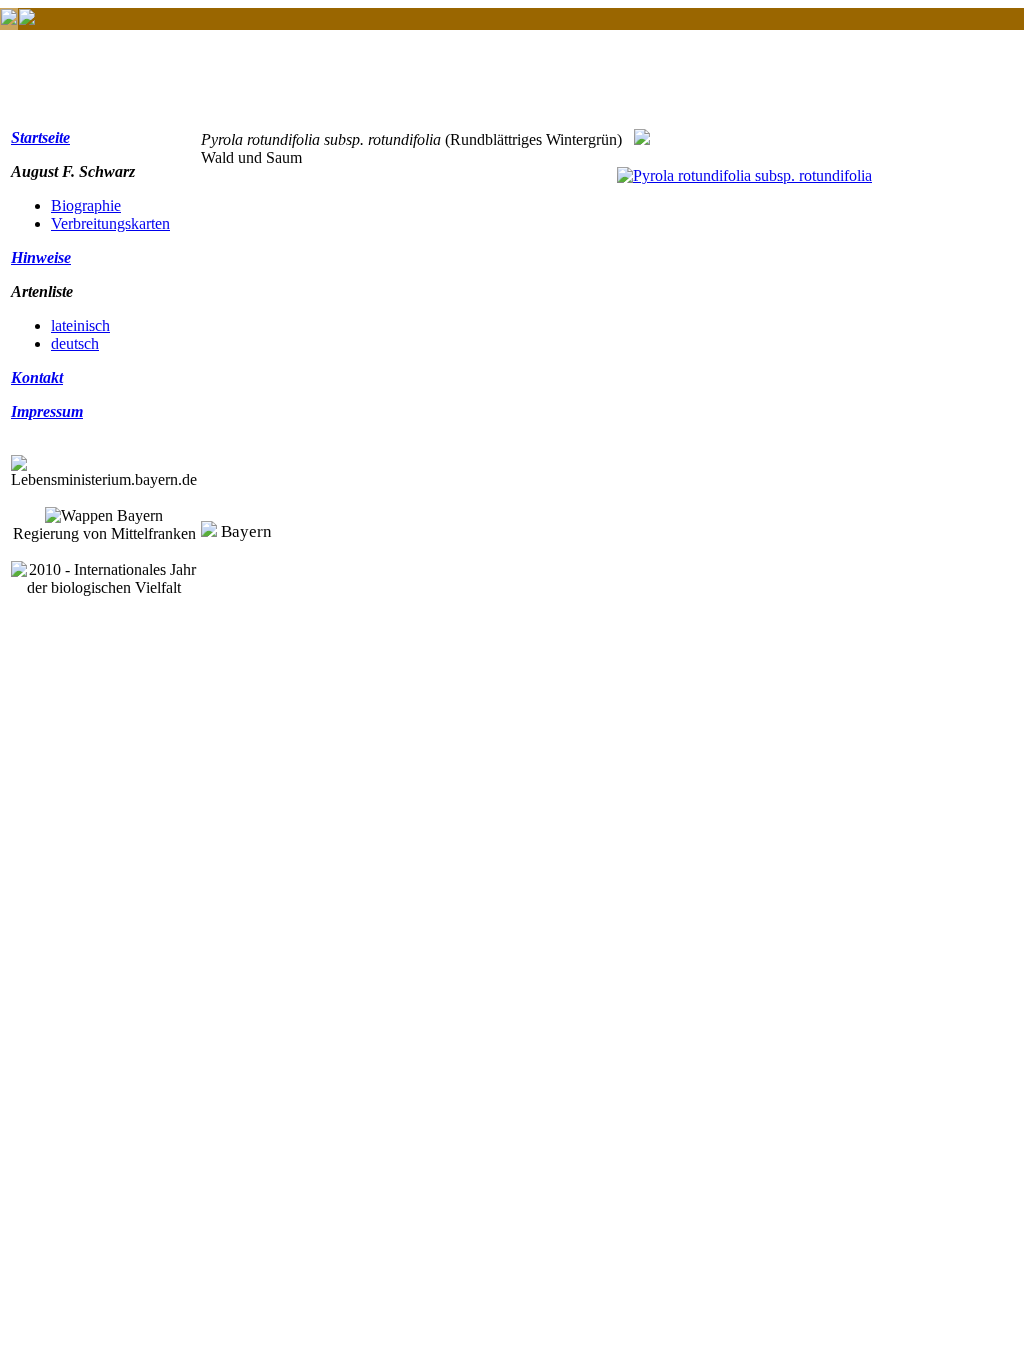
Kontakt (37, 377)
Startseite (40, 137)
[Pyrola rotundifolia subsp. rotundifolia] (744, 175)
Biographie (86, 205)
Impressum (47, 411)
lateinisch (80, 325)
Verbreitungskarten (110, 223)
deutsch (75, 343)
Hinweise (41, 257)
